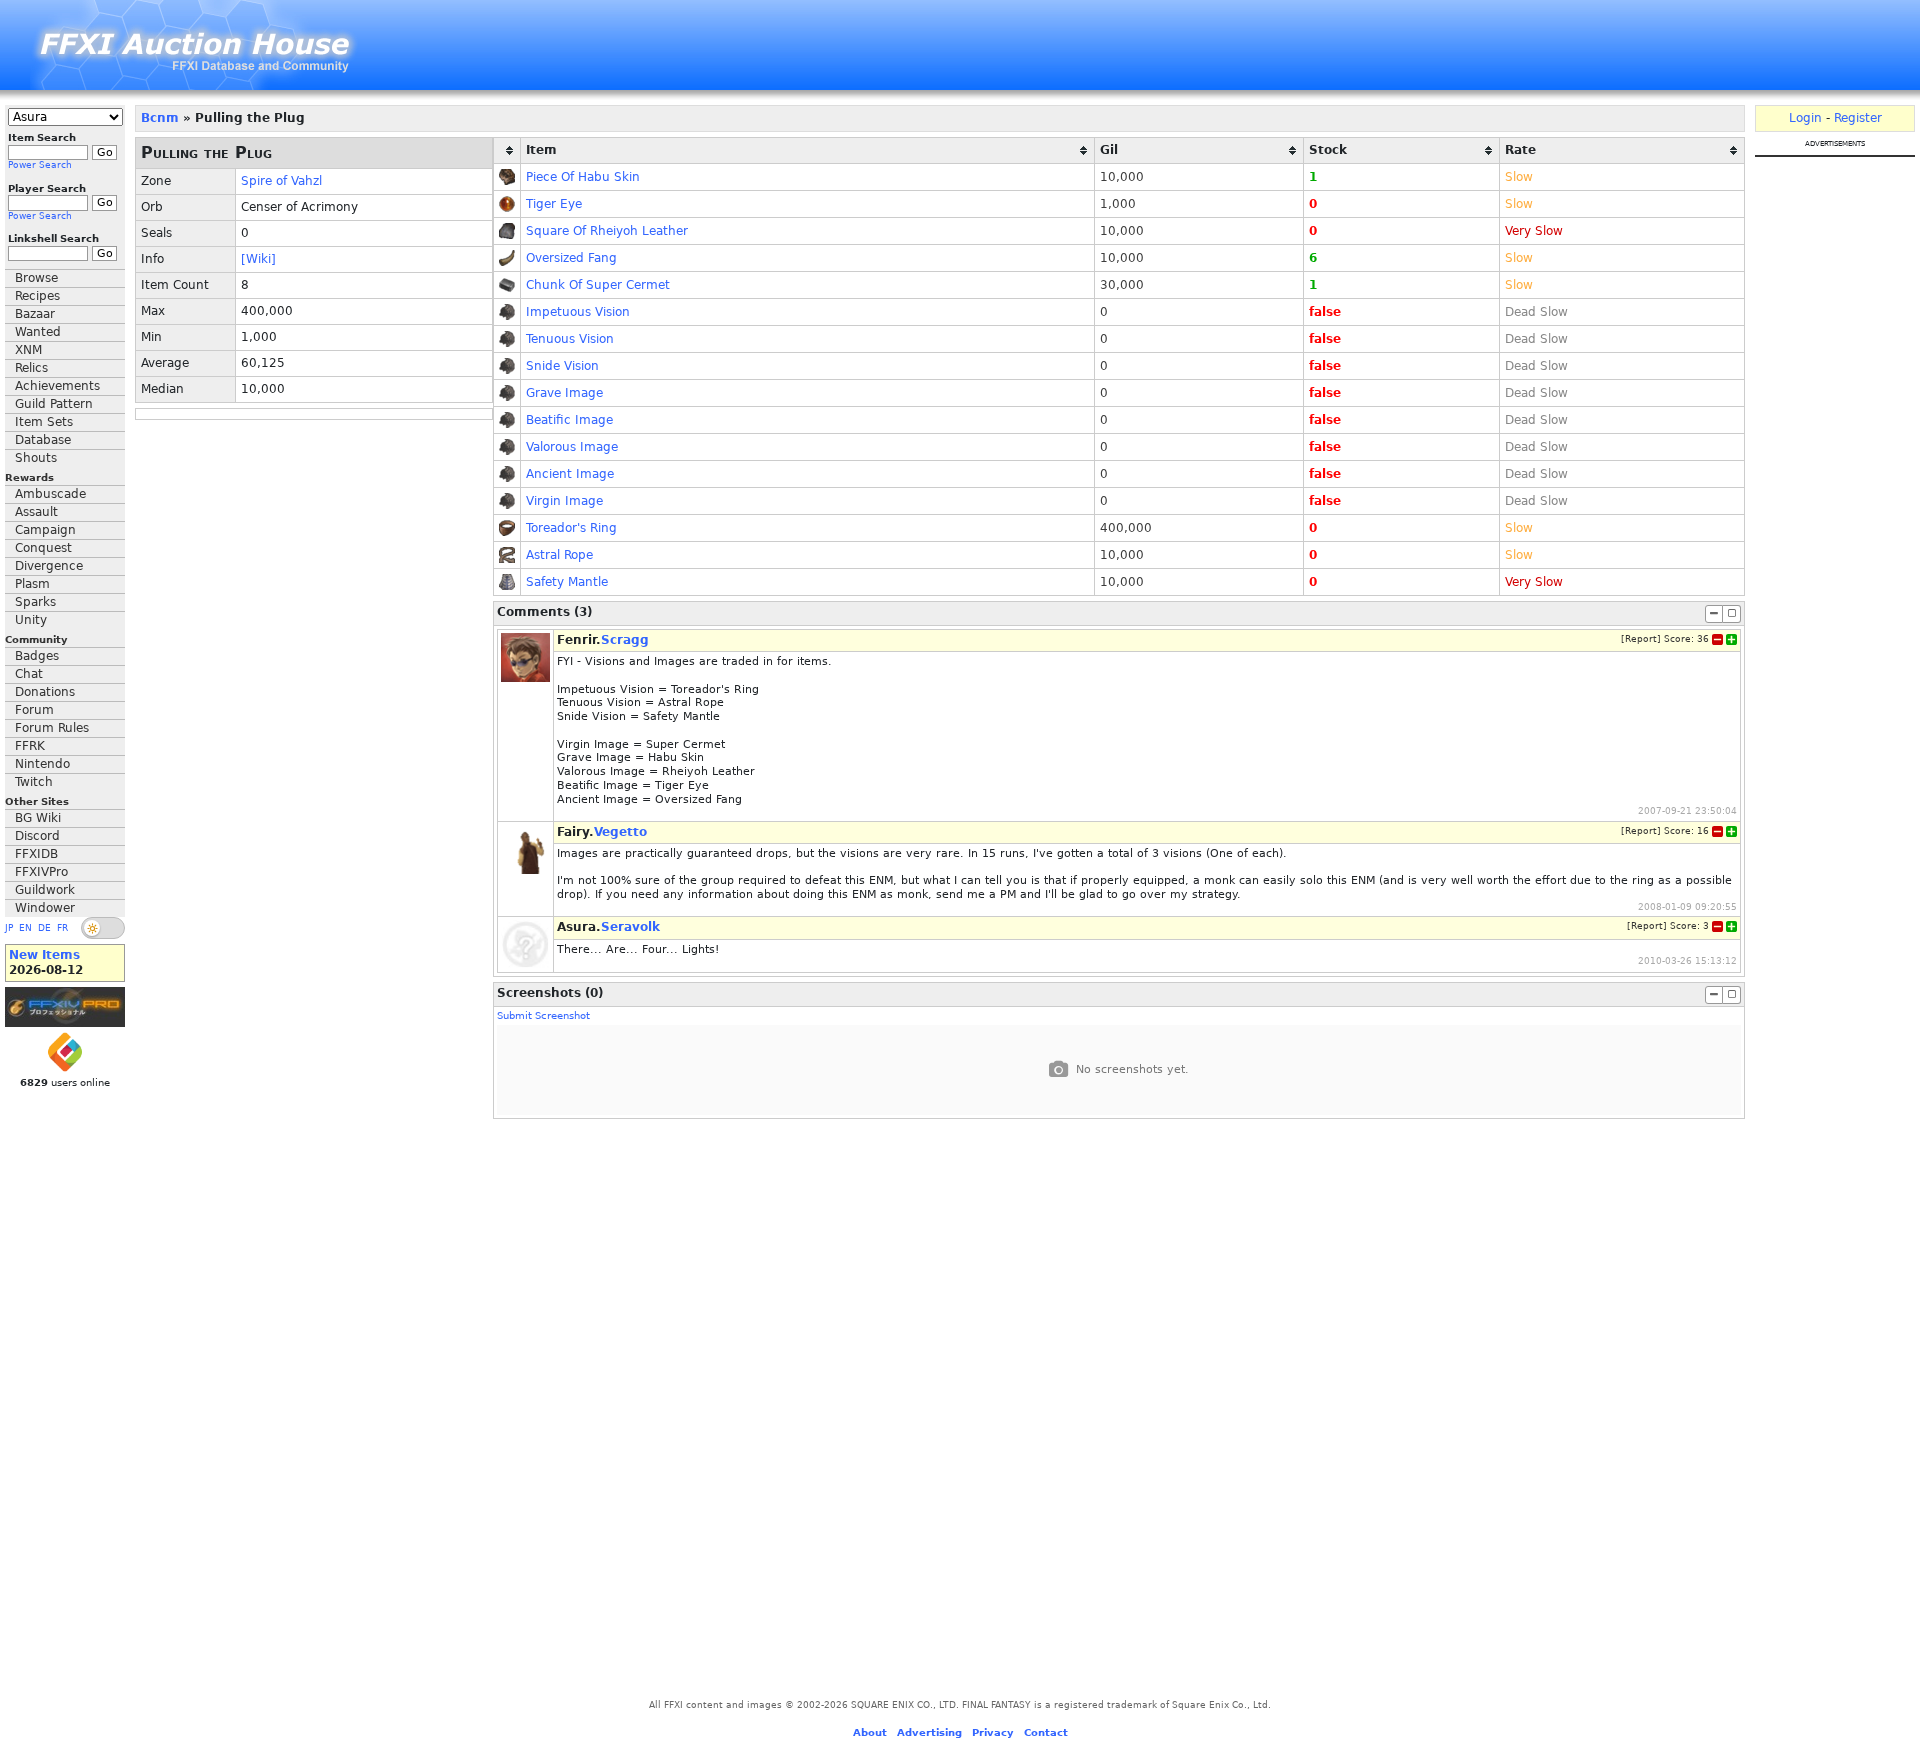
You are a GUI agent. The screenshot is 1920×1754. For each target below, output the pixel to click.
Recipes (37, 296)
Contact (1046, 1732)
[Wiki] (258, 259)
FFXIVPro (41, 872)
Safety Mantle (567, 582)
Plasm (32, 584)
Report (1641, 639)
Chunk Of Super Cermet (598, 285)
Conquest (43, 548)
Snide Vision (562, 366)
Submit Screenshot (543, 1015)
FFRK (30, 746)
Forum (34, 710)
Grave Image (564, 393)
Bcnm (160, 118)
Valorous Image (572, 447)
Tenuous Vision (570, 339)
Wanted (38, 332)
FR (62, 928)
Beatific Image (569, 420)
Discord (37, 836)
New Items (44, 955)
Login (1805, 118)
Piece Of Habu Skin (583, 177)
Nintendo (42, 764)
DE (44, 928)
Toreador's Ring (571, 528)
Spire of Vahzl (281, 181)
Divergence (49, 566)
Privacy (993, 1732)
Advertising (929, 1732)
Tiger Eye (554, 204)
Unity (31, 620)
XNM (28, 350)
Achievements (57, 386)
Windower (45, 908)
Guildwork (45, 890)
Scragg (625, 640)
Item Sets (44, 422)
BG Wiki (38, 818)
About (870, 1732)
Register (1858, 118)
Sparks (35, 602)
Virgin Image (564, 501)
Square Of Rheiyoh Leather (607, 231)
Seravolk (630, 927)
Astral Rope (559, 555)
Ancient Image (570, 474)
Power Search (40, 165)
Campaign (45, 530)
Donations (45, 692)
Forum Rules (52, 728)
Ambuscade (50, 494)
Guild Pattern (54, 404)
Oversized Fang (571, 258)
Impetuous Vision (578, 312)
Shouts (36, 458)
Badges (37, 656)
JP (9, 928)
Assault (36, 512)
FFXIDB (36, 854)
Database (43, 440)
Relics (31, 368)
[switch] (103, 928)
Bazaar (35, 314)
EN (25, 928)
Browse (36, 278)
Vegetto (620, 832)
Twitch (34, 782)
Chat (29, 674)
